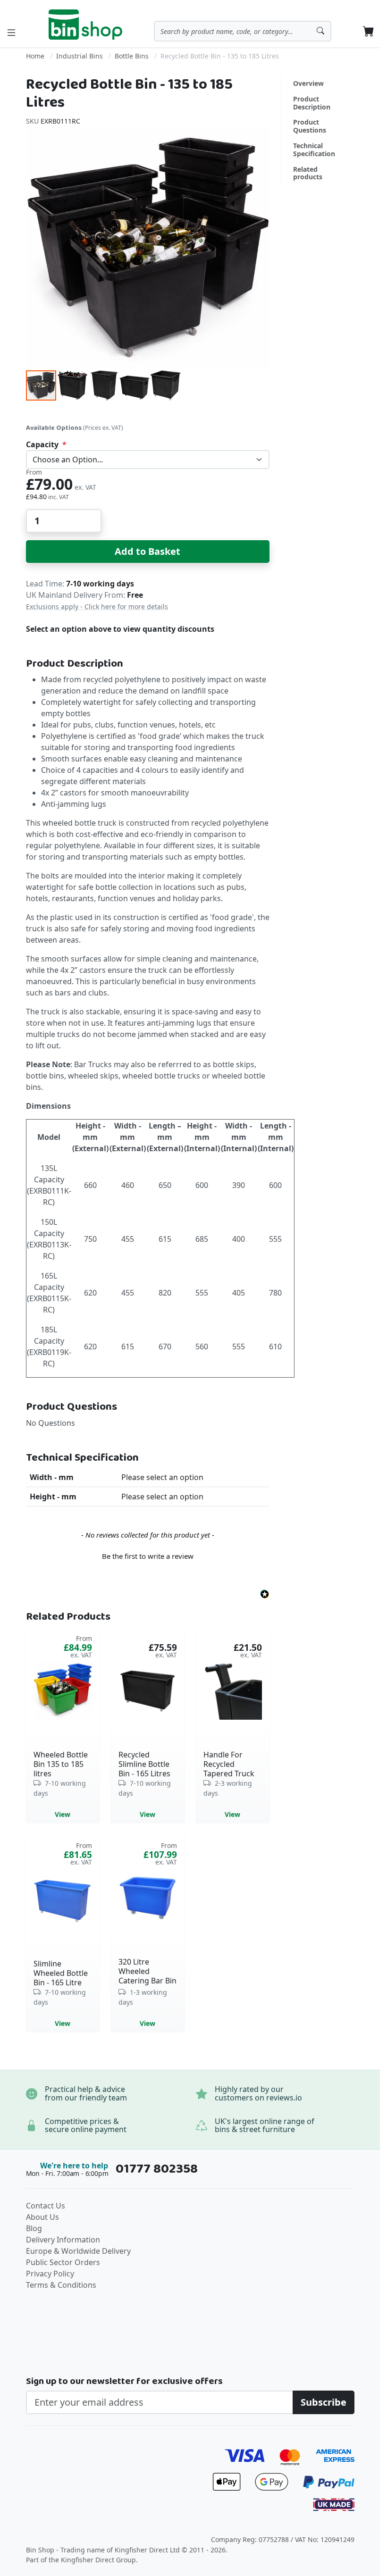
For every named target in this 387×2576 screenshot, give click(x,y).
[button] (73, 385)
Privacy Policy (50, 2274)
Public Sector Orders (63, 2262)
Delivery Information (63, 2240)
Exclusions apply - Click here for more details (97, 606)
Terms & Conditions (61, 2285)
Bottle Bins (132, 56)
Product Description (312, 103)
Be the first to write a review (148, 1556)
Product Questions (310, 126)
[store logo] (85, 25)
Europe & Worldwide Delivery (78, 2251)
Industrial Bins (80, 56)
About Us (42, 2217)
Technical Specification (314, 150)
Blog (34, 2228)
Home (35, 56)
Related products (308, 173)
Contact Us (46, 2206)
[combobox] (243, 31)
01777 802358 (157, 2169)
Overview (308, 83)
